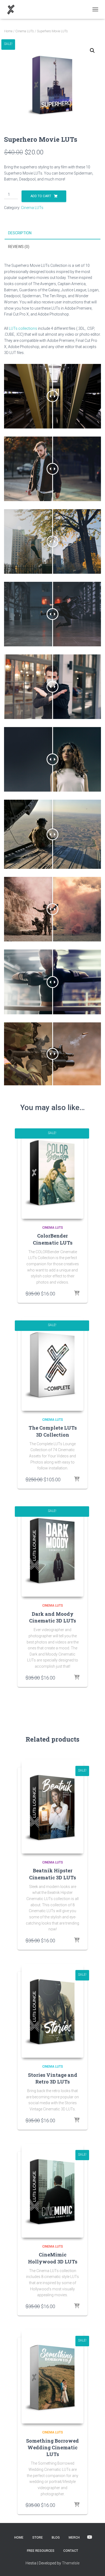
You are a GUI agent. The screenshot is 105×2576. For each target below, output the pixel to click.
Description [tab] (20, 233)
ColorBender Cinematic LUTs (53, 1239)
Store (38, 2538)
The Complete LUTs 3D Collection (53, 1431)
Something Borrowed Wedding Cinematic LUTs (52, 2447)
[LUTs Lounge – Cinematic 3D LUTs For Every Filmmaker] (13, 9)
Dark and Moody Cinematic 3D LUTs (52, 1617)
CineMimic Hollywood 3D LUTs (53, 2258)
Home (8, 31)
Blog (56, 2538)
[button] (92, 51)
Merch (74, 2538)
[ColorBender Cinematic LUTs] (52, 1172)
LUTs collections (23, 328)
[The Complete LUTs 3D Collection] (52, 1364)
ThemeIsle (71, 2563)
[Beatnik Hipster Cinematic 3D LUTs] (52, 1806)
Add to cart (41, 196)
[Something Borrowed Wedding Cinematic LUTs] (52, 2376)
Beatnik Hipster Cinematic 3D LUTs (52, 1874)
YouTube (90, 2537)
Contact (71, 2551)
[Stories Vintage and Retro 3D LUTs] (52, 2011)
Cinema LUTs (25, 31)
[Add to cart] (77, 1294)
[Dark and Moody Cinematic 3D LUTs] (52, 1550)
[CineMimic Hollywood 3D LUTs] (52, 2191)
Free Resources (41, 2551)
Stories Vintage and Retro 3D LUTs (53, 2078)
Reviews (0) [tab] (19, 247)
